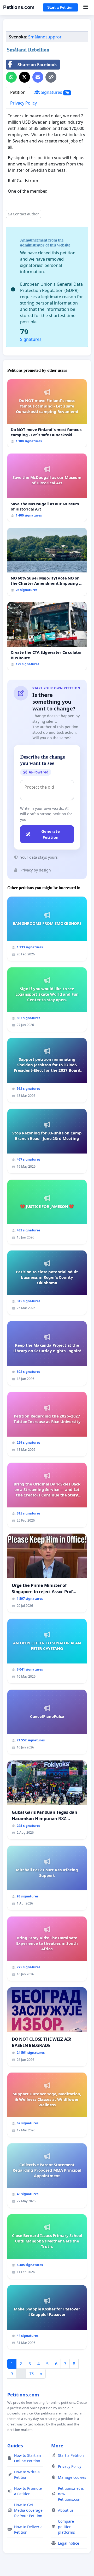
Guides (15, 2446)
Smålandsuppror (45, 37)
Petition (18, 92)
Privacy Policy (23, 103)
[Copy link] (51, 77)
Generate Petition (51, 834)
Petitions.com (19, 7)
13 (31, 2374)
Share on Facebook (37, 65)
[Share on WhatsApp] (11, 77)
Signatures (54, 92)
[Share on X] (25, 77)
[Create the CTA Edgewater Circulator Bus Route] (47, 636)
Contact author (26, 214)
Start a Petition (60, 7)
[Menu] (86, 7)
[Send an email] (38, 77)
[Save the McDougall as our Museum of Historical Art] (47, 487)
